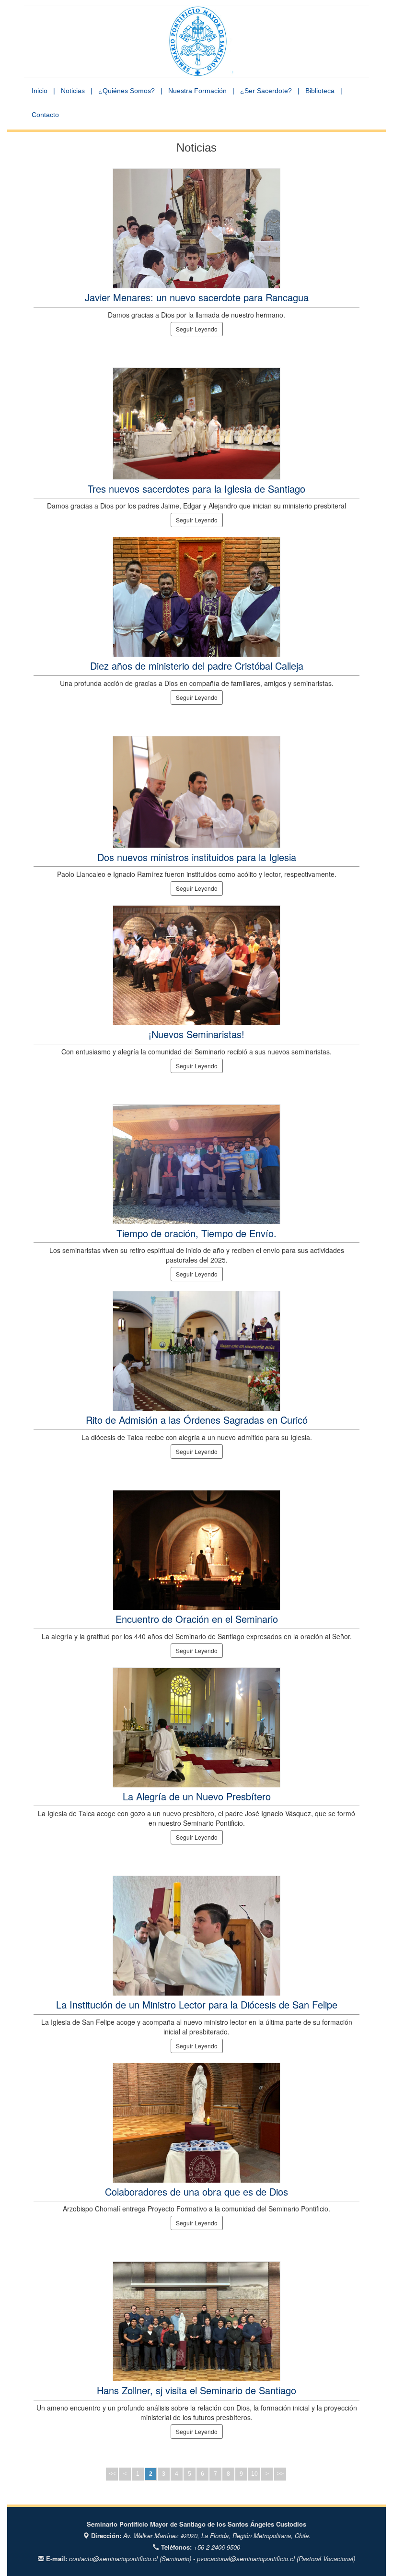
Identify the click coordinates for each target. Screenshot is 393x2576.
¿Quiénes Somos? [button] (127, 91)
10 (254, 2474)
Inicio (40, 91)
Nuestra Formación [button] (197, 91)
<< (112, 2474)
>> (280, 2474)
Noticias (73, 91)
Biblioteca (320, 91)
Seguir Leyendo (197, 329)
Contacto (45, 115)
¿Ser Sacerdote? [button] (266, 91)
